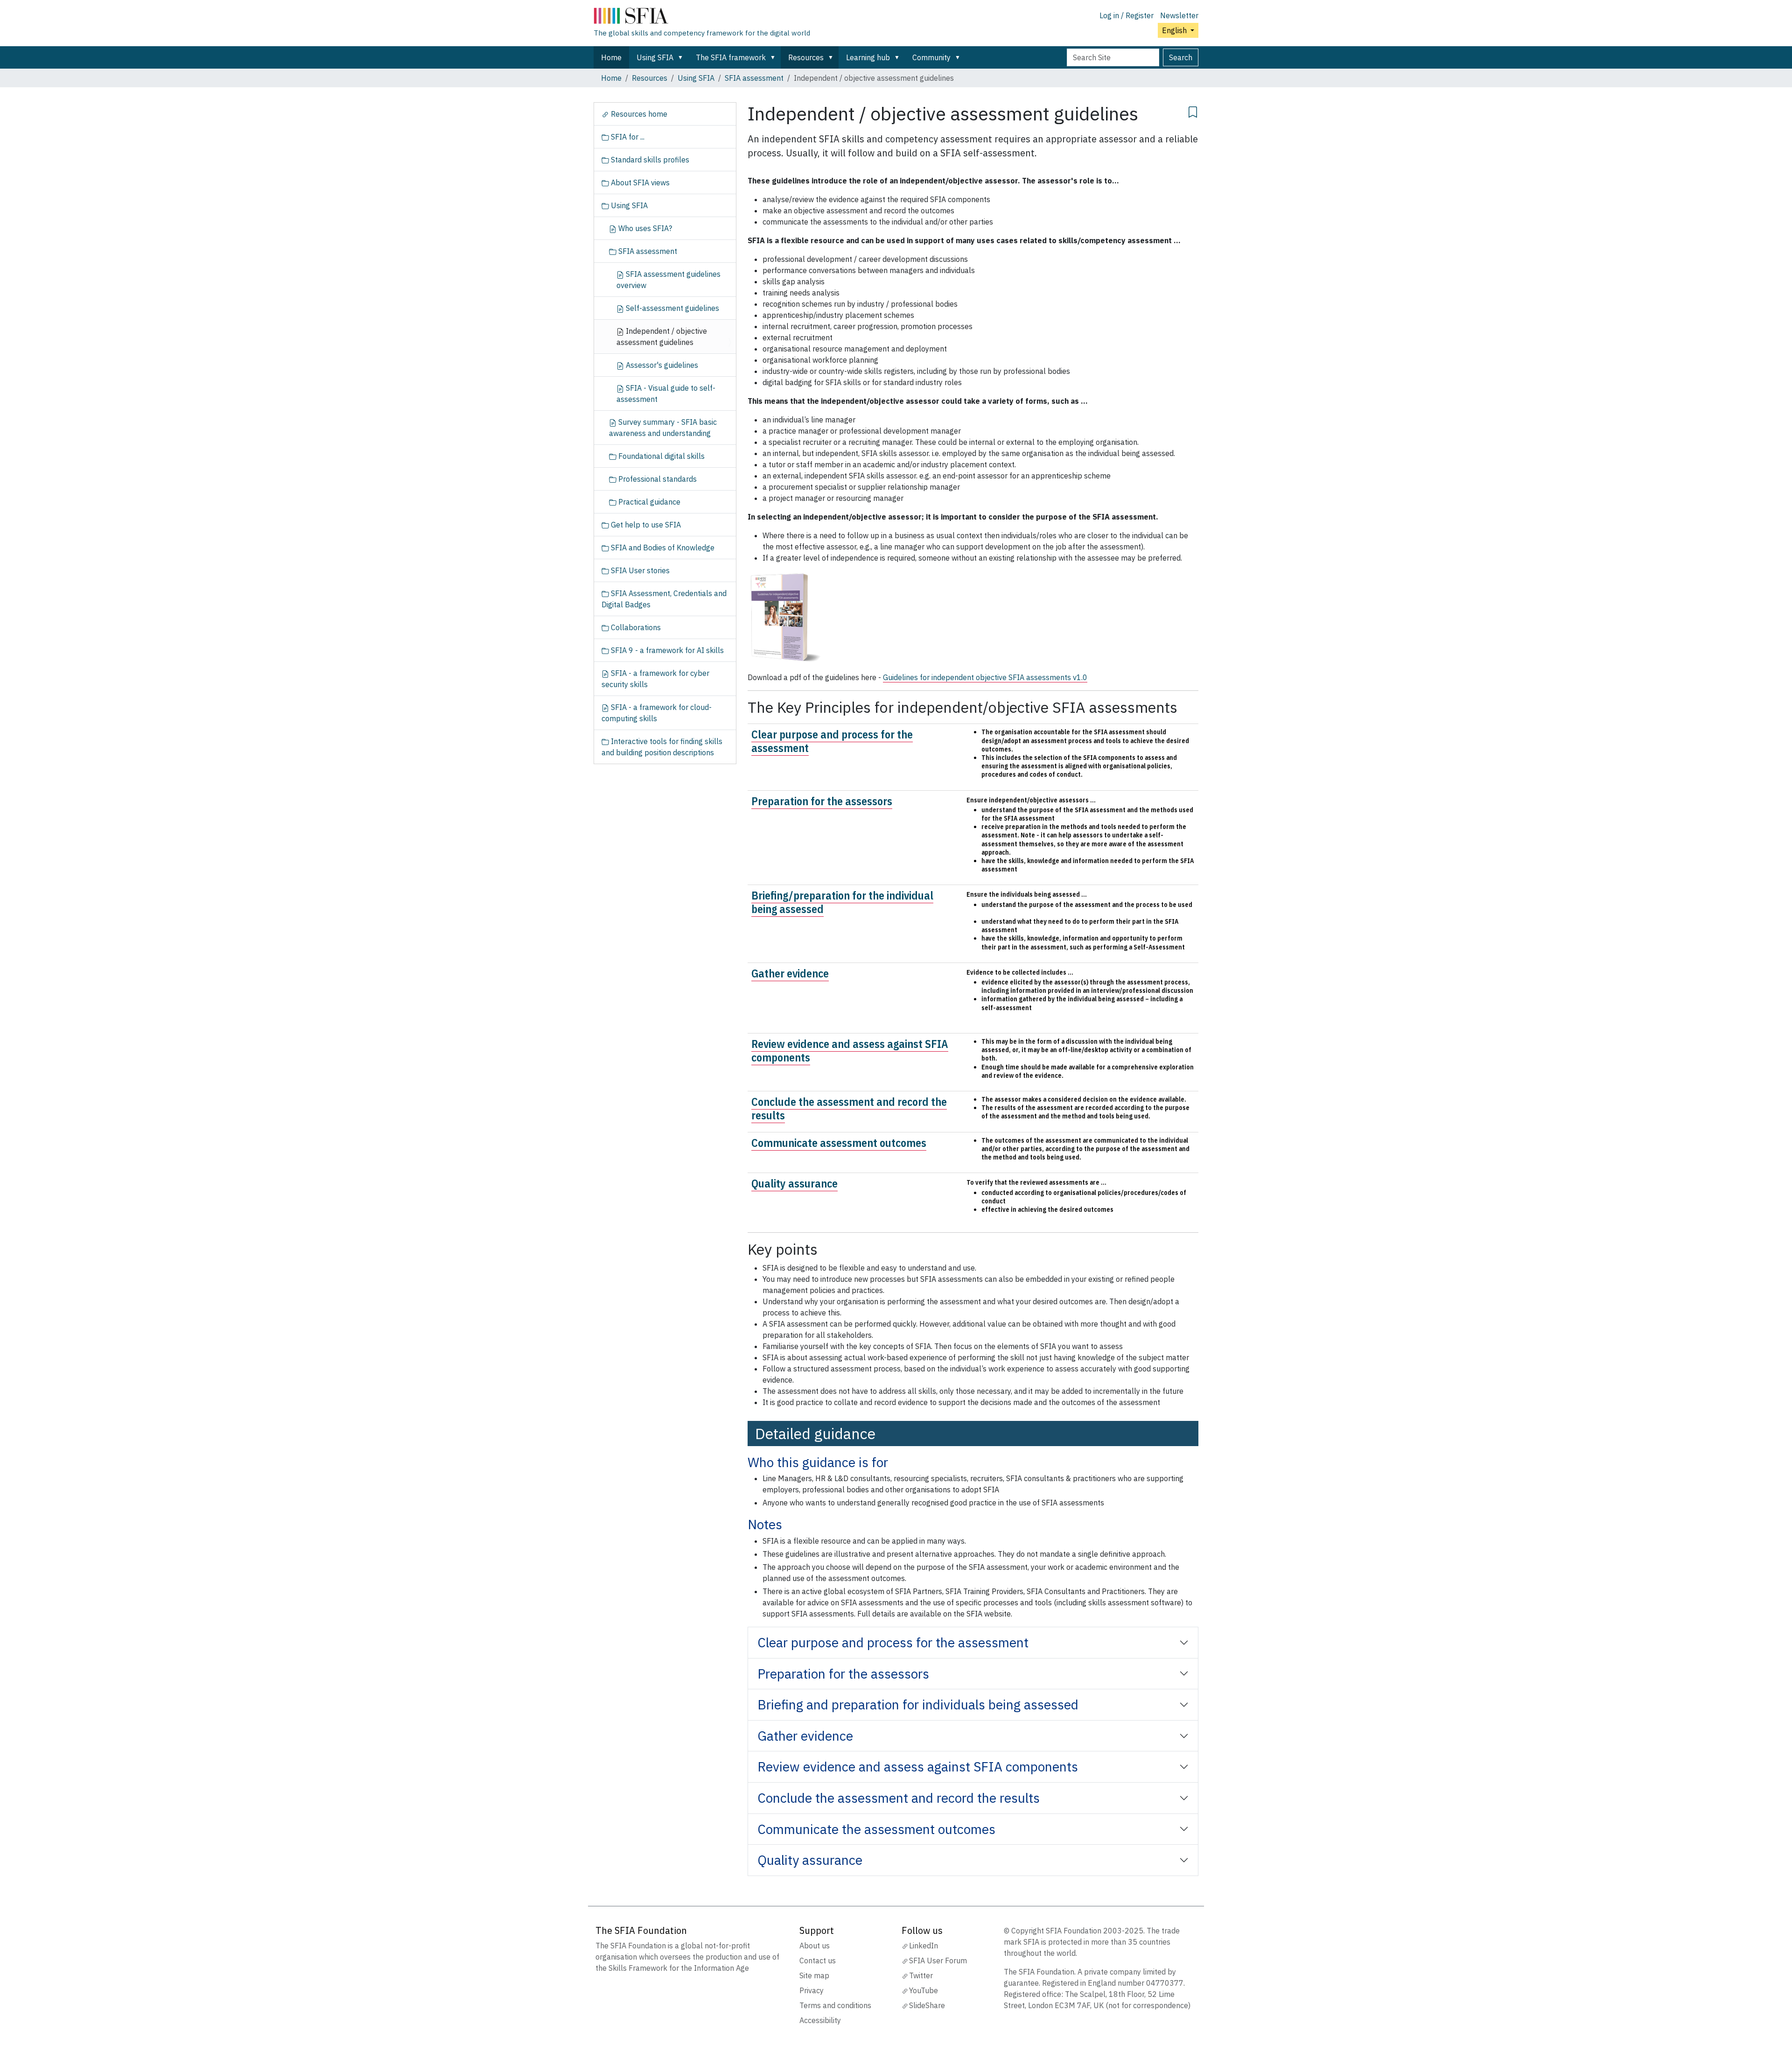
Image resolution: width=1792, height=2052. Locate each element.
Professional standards (657, 479)
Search (1181, 57)
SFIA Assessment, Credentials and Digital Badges (664, 599)
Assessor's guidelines (661, 365)
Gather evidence (790, 973)
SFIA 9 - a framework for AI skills (666, 650)
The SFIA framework (731, 57)
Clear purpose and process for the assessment (832, 741)
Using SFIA (655, 57)
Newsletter (1179, 15)
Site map (814, 1975)
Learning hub (868, 57)
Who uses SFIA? (644, 228)
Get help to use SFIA (645, 525)
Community (931, 57)
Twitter (921, 1975)
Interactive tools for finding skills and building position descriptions (662, 747)
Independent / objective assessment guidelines (662, 337)
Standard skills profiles (649, 160)
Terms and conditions (835, 2005)
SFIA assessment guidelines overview (668, 280)
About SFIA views (639, 183)
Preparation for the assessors (822, 801)
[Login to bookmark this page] (1193, 111)
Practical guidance (648, 502)
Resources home (638, 114)
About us (815, 1946)
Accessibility (820, 2020)
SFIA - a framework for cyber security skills (655, 679)
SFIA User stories (639, 570)
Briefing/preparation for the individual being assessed (842, 902)
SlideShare (927, 2005)
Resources (806, 57)
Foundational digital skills (661, 456)
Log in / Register (1127, 15)
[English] (702, 18)
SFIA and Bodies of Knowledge (662, 548)
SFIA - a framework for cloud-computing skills (657, 713)
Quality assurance (794, 1183)
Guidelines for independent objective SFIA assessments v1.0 (985, 677)
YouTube (924, 1990)
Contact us (818, 1961)
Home (611, 57)
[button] (682, 57)
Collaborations (635, 627)
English (1175, 30)
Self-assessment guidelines (672, 308)
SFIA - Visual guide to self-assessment (666, 394)
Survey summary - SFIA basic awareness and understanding (663, 428)
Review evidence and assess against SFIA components (850, 1051)
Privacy (812, 1990)
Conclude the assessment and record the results (849, 1108)
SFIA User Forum (938, 1961)
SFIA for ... (627, 137)
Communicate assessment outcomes (839, 1143)
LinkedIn (924, 1946)
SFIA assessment (754, 78)
